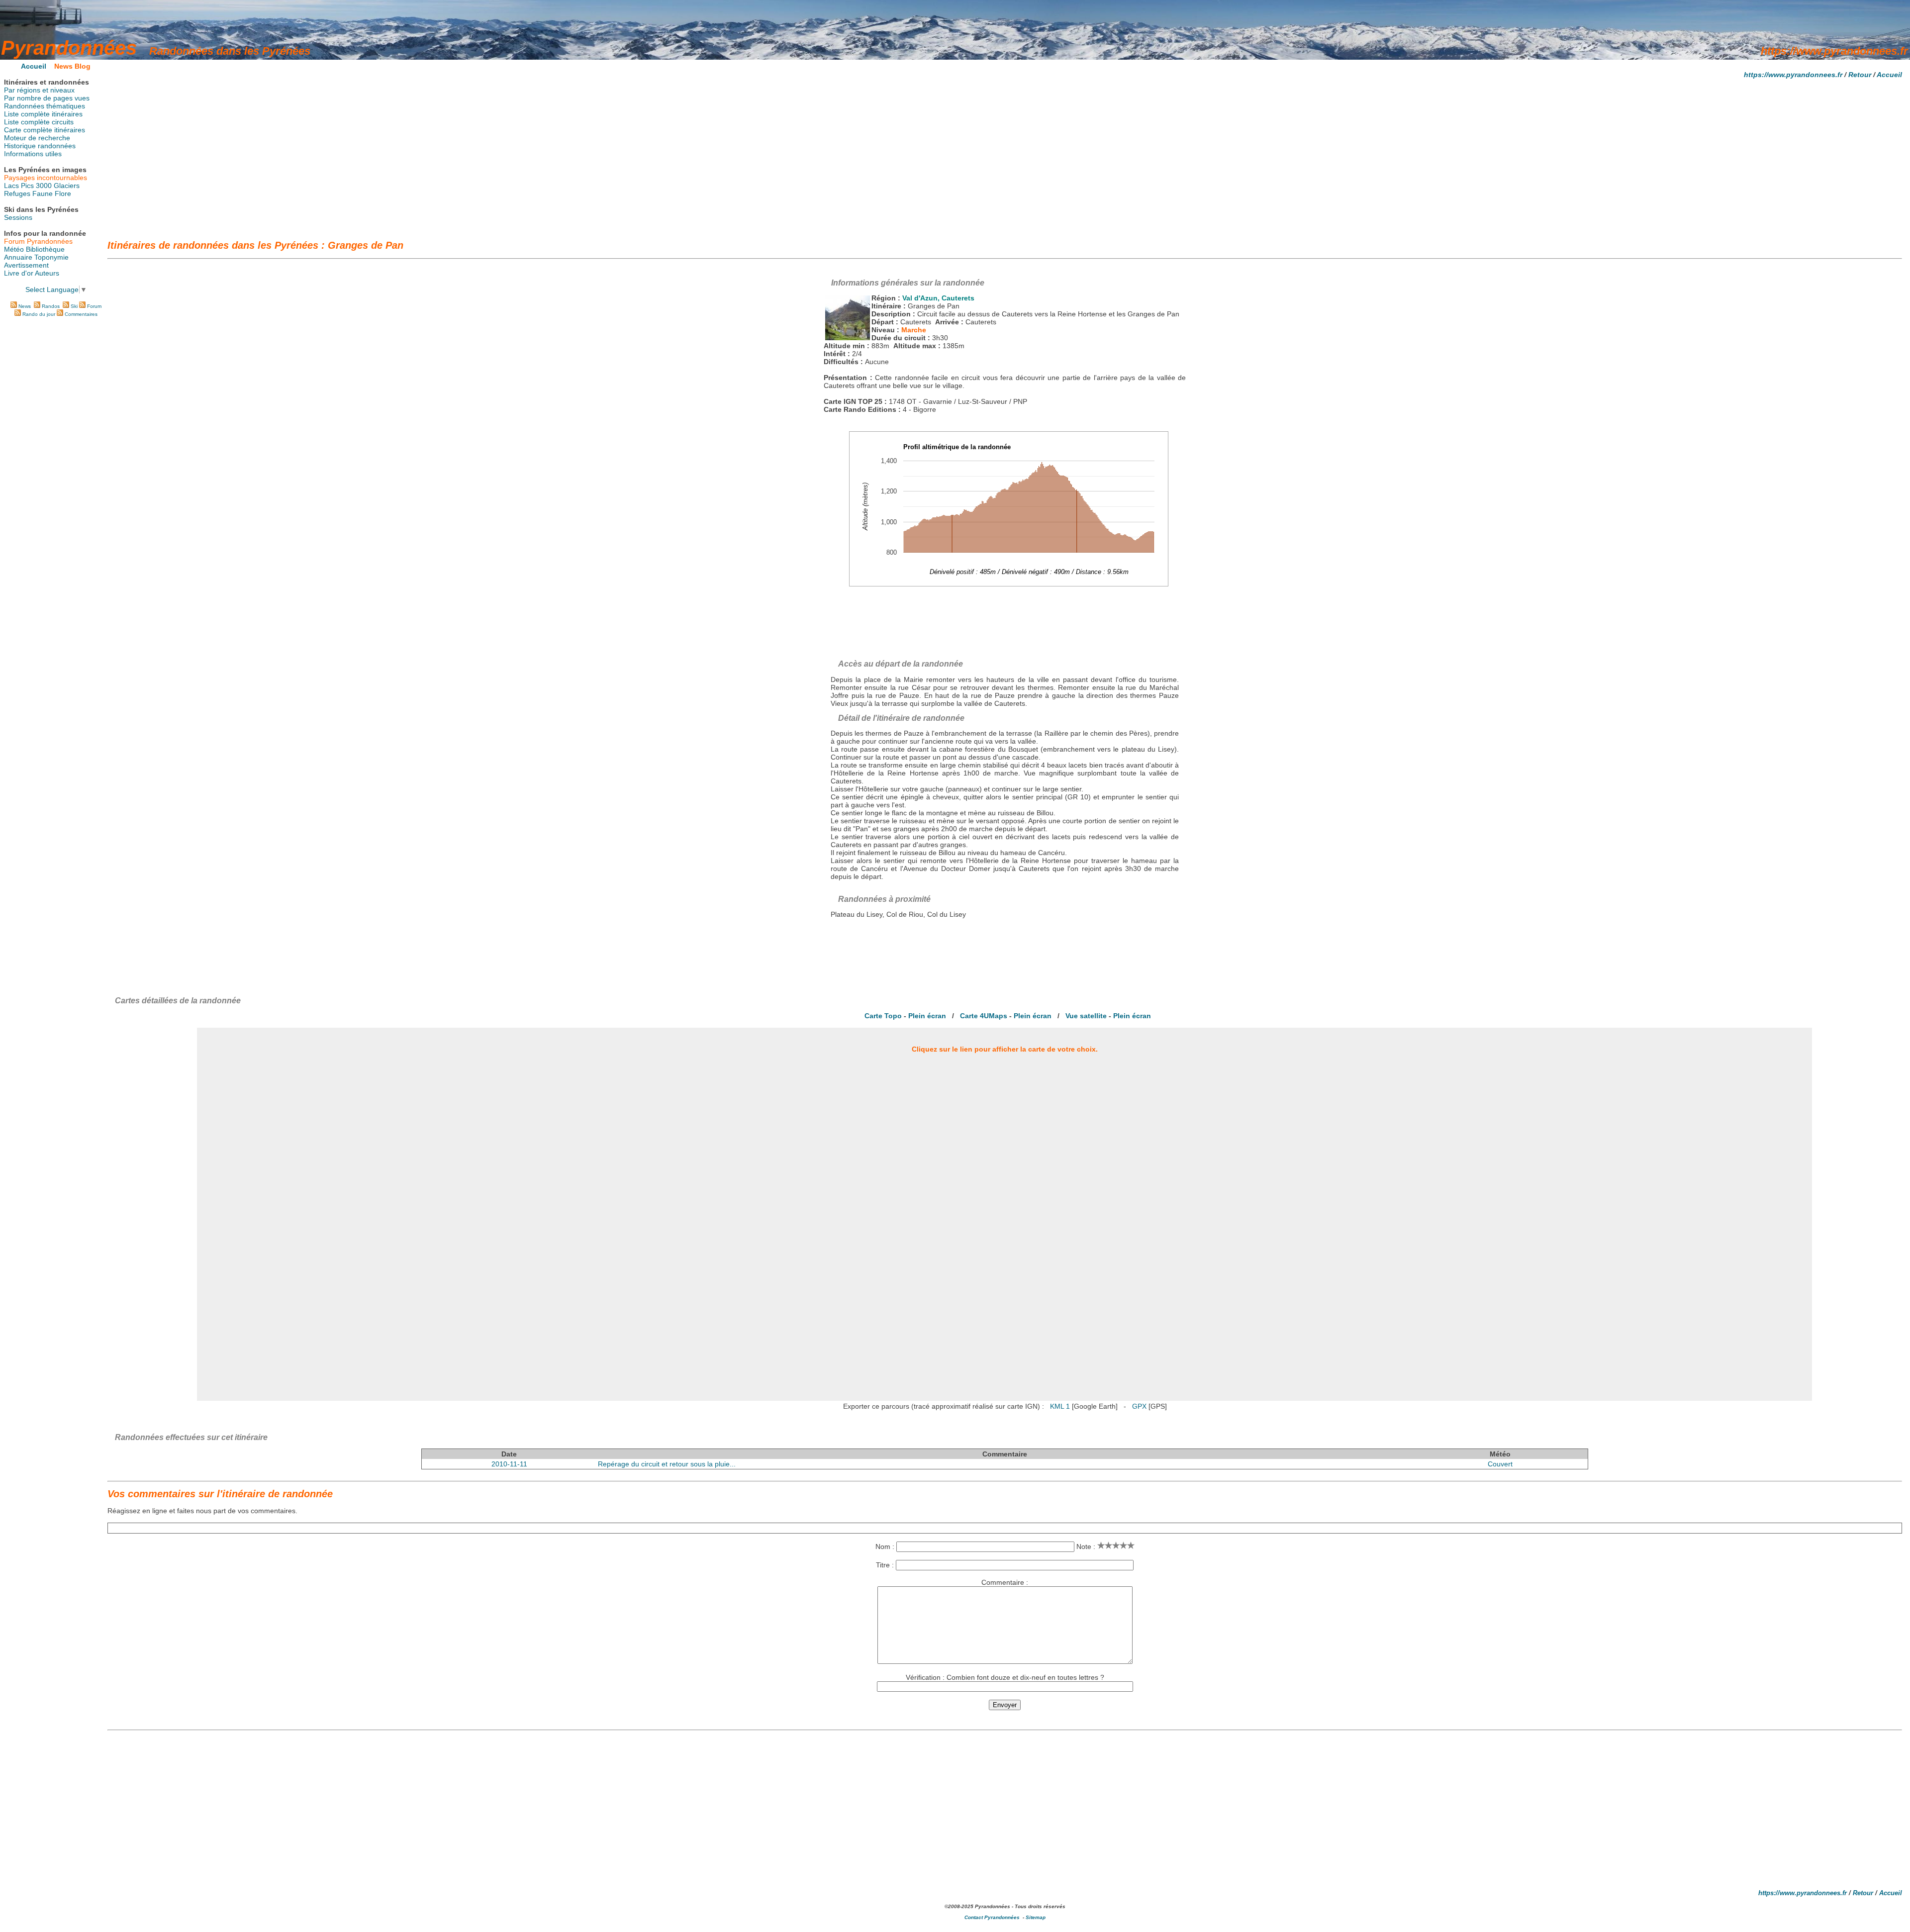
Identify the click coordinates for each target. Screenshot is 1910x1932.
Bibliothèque (45, 249)
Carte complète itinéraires (45, 130)
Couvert (1500, 1464)
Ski (74, 306)
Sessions (18, 217)
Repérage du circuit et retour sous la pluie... (667, 1464)
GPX (1139, 1406)
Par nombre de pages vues (47, 98)
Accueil (1889, 75)
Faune (43, 193)
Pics (27, 186)
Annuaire (18, 257)
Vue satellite (1086, 1016)
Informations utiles (33, 154)
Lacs (11, 186)
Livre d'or (19, 273)
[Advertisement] (1005, 156)
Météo (14, 249)
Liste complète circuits (39, 122)
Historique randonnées (40, 146)
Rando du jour (39, 314)
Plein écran (927, 1016)
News (25, 306)
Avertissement (26, 265)
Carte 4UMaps (984, 1016)
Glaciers (67, 186)
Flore (63, 193)
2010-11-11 (509, 1464)
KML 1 (1060, 1406)
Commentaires (81, 314)
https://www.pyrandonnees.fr (1793, 75)
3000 (44, 186)
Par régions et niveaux (39, 90)
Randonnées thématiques (45, 106)
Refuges (17, 193)
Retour (1860, 75)
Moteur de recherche (37, 138)
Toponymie (51, 257)
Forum (94, 306)
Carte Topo (883, 1016)
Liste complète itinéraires (43, 114)
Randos (51, 306)
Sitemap (1036, 1917)
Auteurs (47, 273)
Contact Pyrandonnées (992, 1917)
